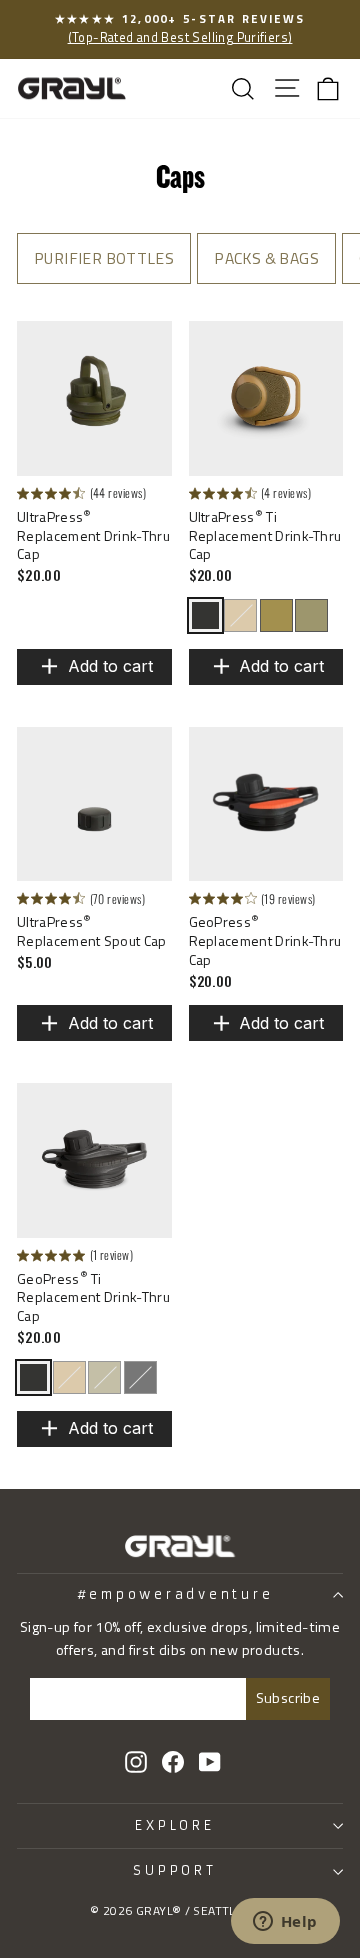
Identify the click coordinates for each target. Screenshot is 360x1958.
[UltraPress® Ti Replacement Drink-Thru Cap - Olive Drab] (311, 615)
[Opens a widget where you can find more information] (285, 1923)
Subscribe (288, 1698)
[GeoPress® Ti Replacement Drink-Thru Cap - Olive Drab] (104, 1377)
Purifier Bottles (104, 258)
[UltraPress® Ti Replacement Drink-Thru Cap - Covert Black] (205, 615)
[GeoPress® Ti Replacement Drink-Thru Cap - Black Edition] (140, 1377)
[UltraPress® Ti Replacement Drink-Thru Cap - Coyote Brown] (240, 615)
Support (174, 1870)
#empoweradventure (175, 1594)
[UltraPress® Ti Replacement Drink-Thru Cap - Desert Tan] (276, 615)
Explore (174, 1825)
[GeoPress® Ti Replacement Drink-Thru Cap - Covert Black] (33, 1377)
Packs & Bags (266, 258)
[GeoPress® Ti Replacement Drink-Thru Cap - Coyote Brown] (69, 1377)
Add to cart (110, 666)
